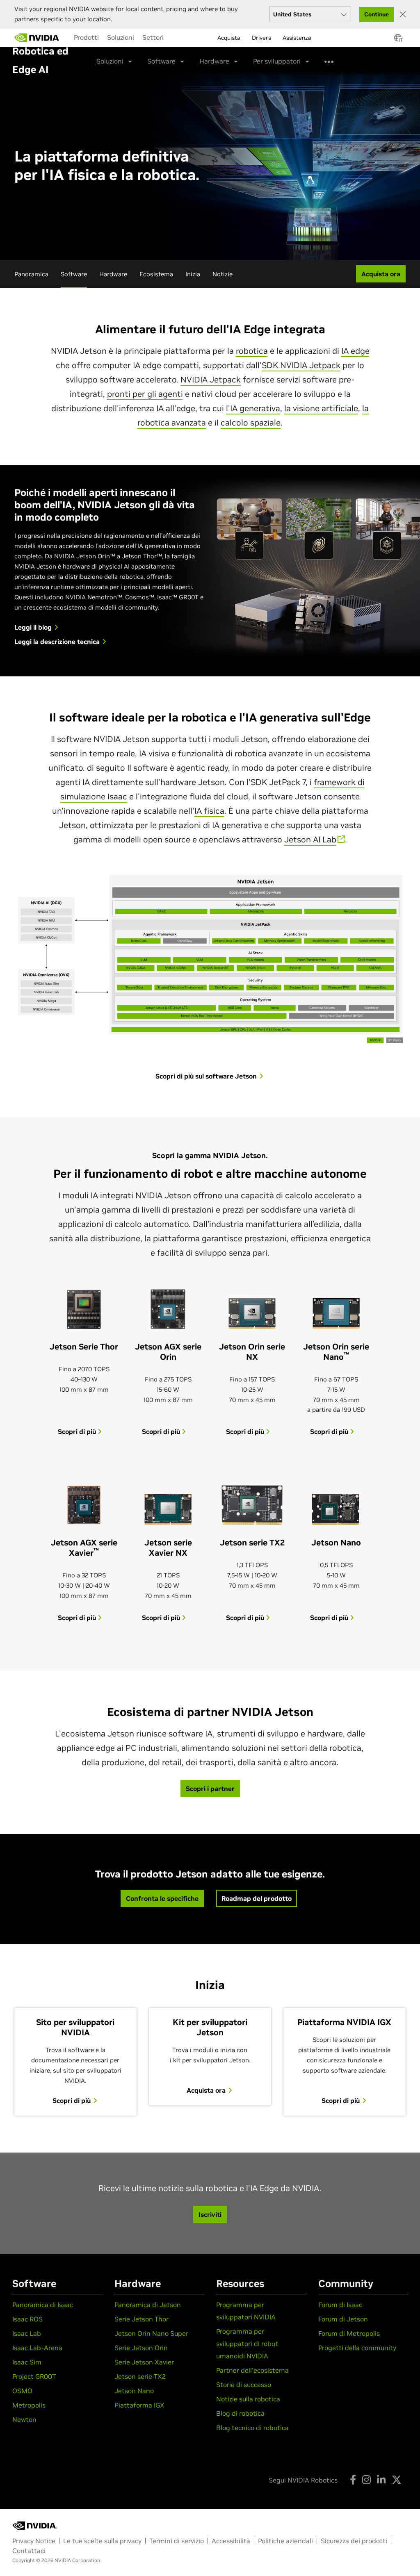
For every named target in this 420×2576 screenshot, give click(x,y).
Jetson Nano (134, 2391)
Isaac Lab (27, 2333)
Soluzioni (121, 37)
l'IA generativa (253, 408)
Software (74, 274)
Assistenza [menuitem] (297, 38)
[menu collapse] (174, 38)
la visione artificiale (321, 408)
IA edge (355, 351)
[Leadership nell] (37, 38)
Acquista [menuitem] (229, 38)
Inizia (193, 274)
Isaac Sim (27, 2362)
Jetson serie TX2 (140, 2376)
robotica (252, 351)
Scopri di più (78, 1431)
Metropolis (29, 2405)
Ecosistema (156, 274)
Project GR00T (34, 2376)
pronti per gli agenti (145, 394)
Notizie (223, 274)
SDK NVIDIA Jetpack (301, 365)
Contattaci (29, 2551)
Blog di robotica (240, 2413)
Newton (24, 2419)
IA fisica (209, 811)
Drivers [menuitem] (261, 38)
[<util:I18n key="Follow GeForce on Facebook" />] (353, 2480)
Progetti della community (357, 2348)
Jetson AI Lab (310, 840)
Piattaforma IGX (139, 2405)
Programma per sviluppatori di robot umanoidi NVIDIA (247, 2344)
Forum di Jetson (343, 2319)
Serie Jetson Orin (141, 2348)
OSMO (22, 2391)
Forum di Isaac (340, 2305)
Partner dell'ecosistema (252, 2370)
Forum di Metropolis (349, 2333)
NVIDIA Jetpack (211, 380)
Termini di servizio (177, 2541)
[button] (398, 40)
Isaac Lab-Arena (37, 2348)
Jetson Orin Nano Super (151, 2333)
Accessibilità (231, 2541)
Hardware (113, 274)
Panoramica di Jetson (148, 2305)
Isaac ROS (27, 2319)
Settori (153, 37)
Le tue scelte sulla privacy (102, 2541)
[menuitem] (86, 37)
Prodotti (86, 37)
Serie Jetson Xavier (144, 2362)
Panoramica (31, 274)
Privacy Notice (34, 2541)
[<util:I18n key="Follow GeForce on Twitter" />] (397, 2480)
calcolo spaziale (251, 423)
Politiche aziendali (285, 2541)
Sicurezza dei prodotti (354, 2541)
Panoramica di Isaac (43, 2305)
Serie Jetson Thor (142, 2319)
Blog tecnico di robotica (252, 2428)
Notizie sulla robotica (248, 2399)
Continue (377, 14)
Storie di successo (244, 2385)
